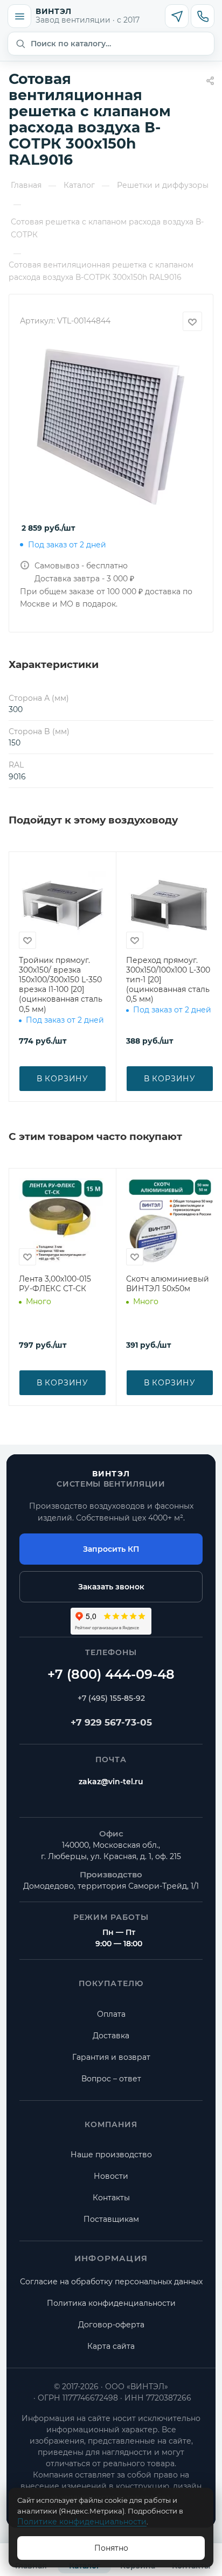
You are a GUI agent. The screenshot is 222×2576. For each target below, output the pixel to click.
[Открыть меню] (19, 16)
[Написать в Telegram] (177, 16)
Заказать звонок (111, 1587)
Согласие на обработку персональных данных (111, 2282)
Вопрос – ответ (111, 2079)
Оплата (111, 2014)
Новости (111, 2176)
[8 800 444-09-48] (111, 1674)
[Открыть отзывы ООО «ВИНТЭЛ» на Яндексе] (111, 1621)
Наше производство (111, 2155)
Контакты (111, 2198)
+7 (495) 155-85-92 (111, 1698)
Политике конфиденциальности (82, 2522)
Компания (111, 2124)
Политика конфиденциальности (111, 2303)
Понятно (111, 2548)
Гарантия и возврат (111, 2057)
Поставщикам (111, 2219)
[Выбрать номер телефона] (203, 16)
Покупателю (111, 1983)
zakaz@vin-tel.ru (111, 1782)
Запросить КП (111, 1549)
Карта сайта (111, 2346)
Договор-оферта (111, 2325)
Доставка (111, 2036)
